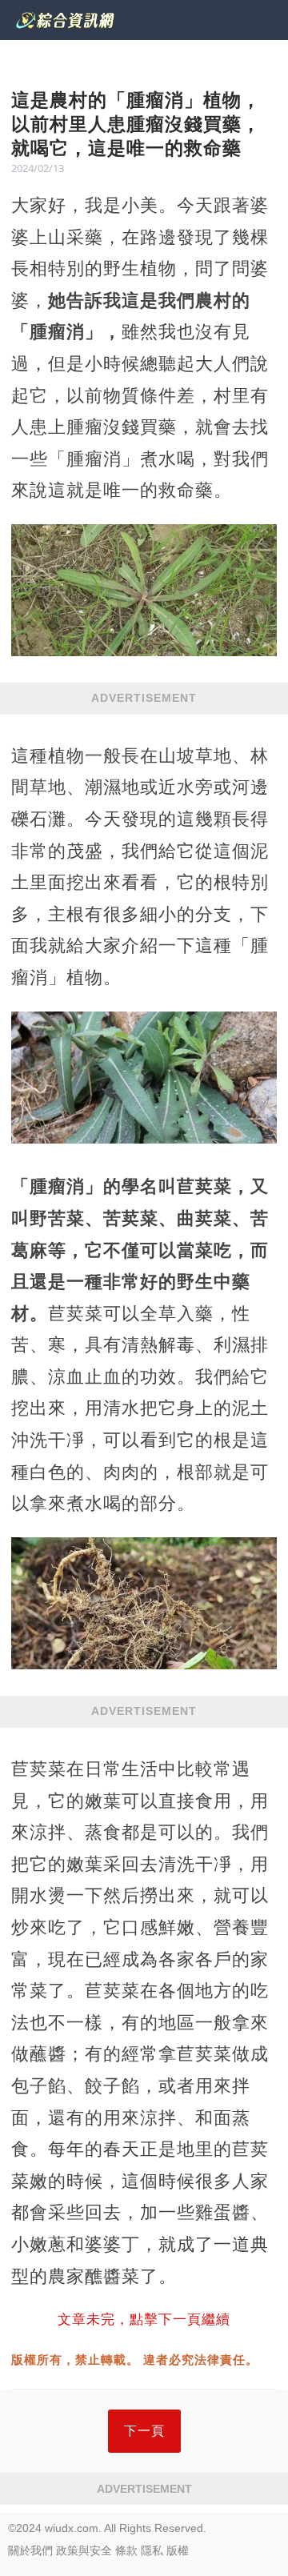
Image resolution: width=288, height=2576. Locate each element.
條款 (126, 2550)
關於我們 (30, 2550)
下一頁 (144, 2431)
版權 (178, 2550)
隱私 (152, 2550)
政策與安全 (84, 2550)
